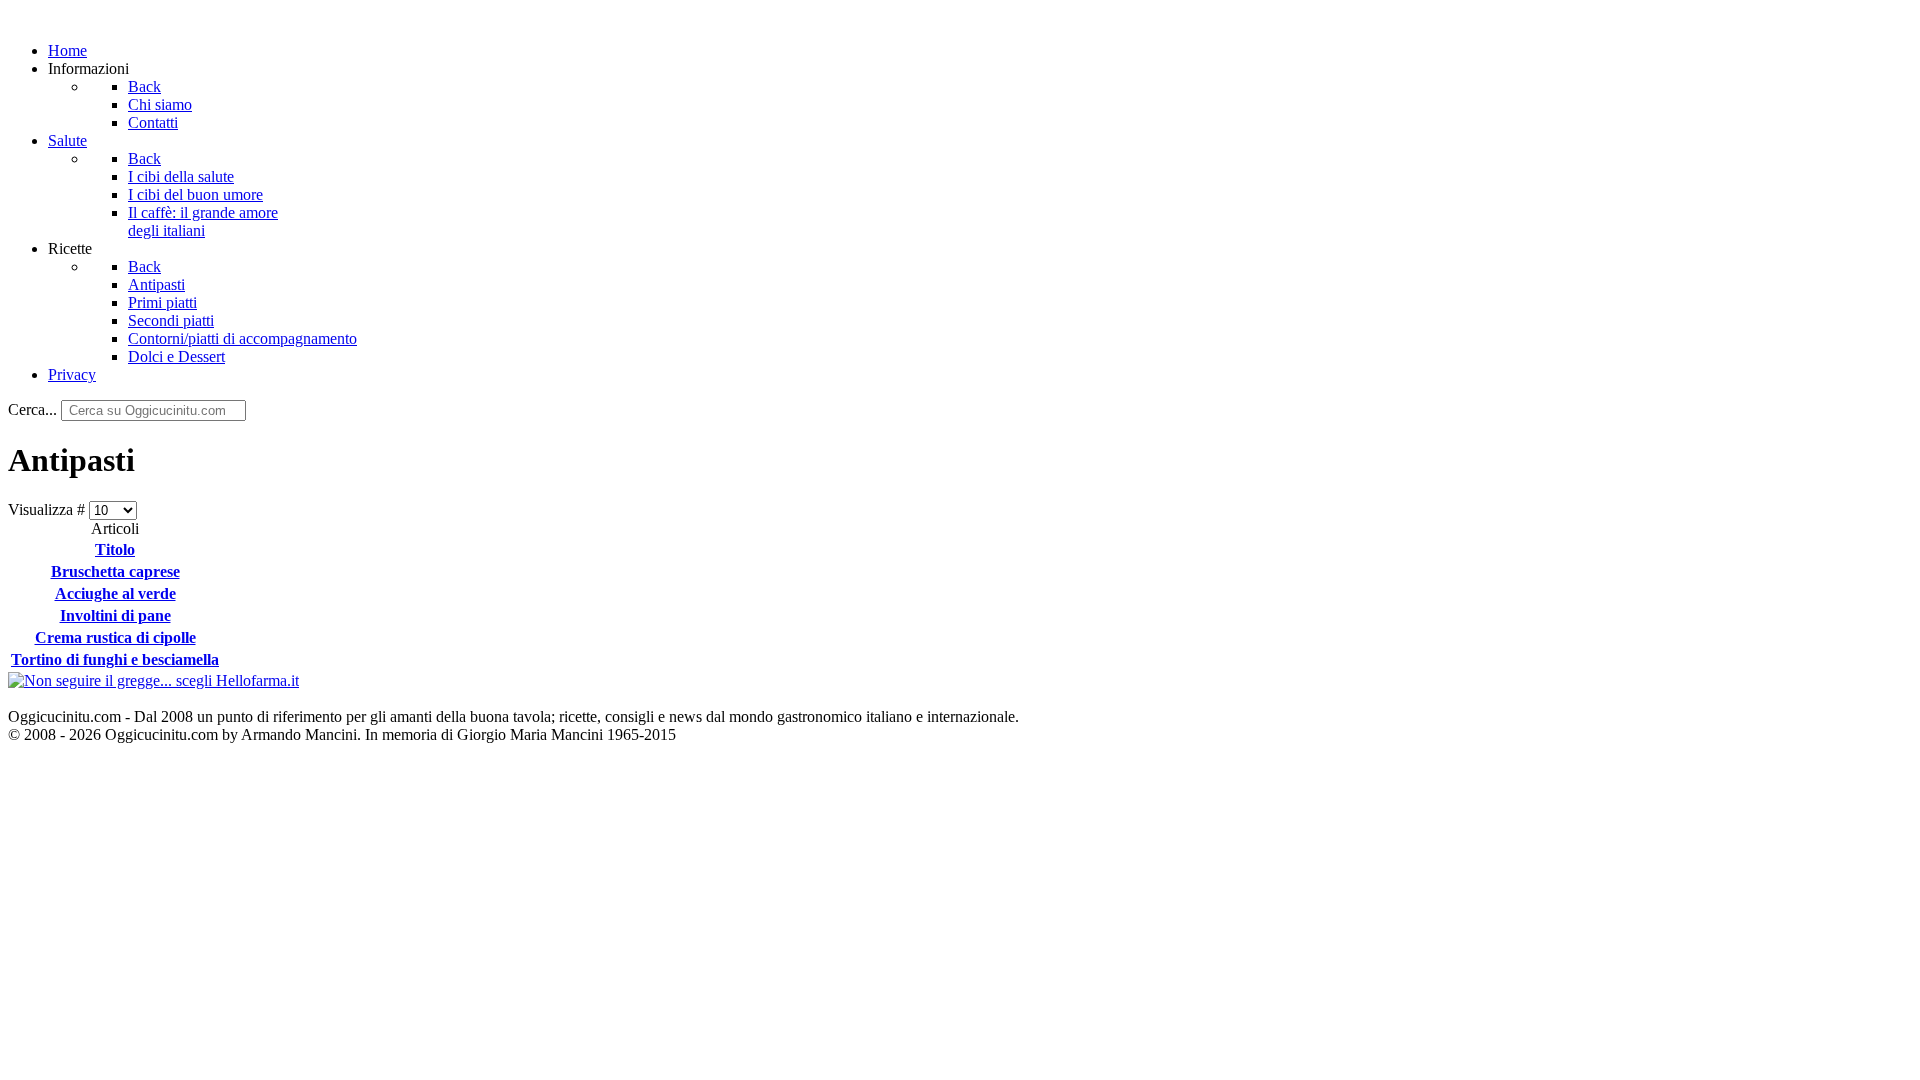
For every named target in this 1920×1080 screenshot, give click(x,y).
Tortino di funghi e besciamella (115, 659)
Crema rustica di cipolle (115, 637)
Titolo (115, 549)
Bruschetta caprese (115, 571)
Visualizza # (48, 509)
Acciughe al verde (115, 593)
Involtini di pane (115, 615)
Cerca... (32, 409)
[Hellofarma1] (153, 680)
